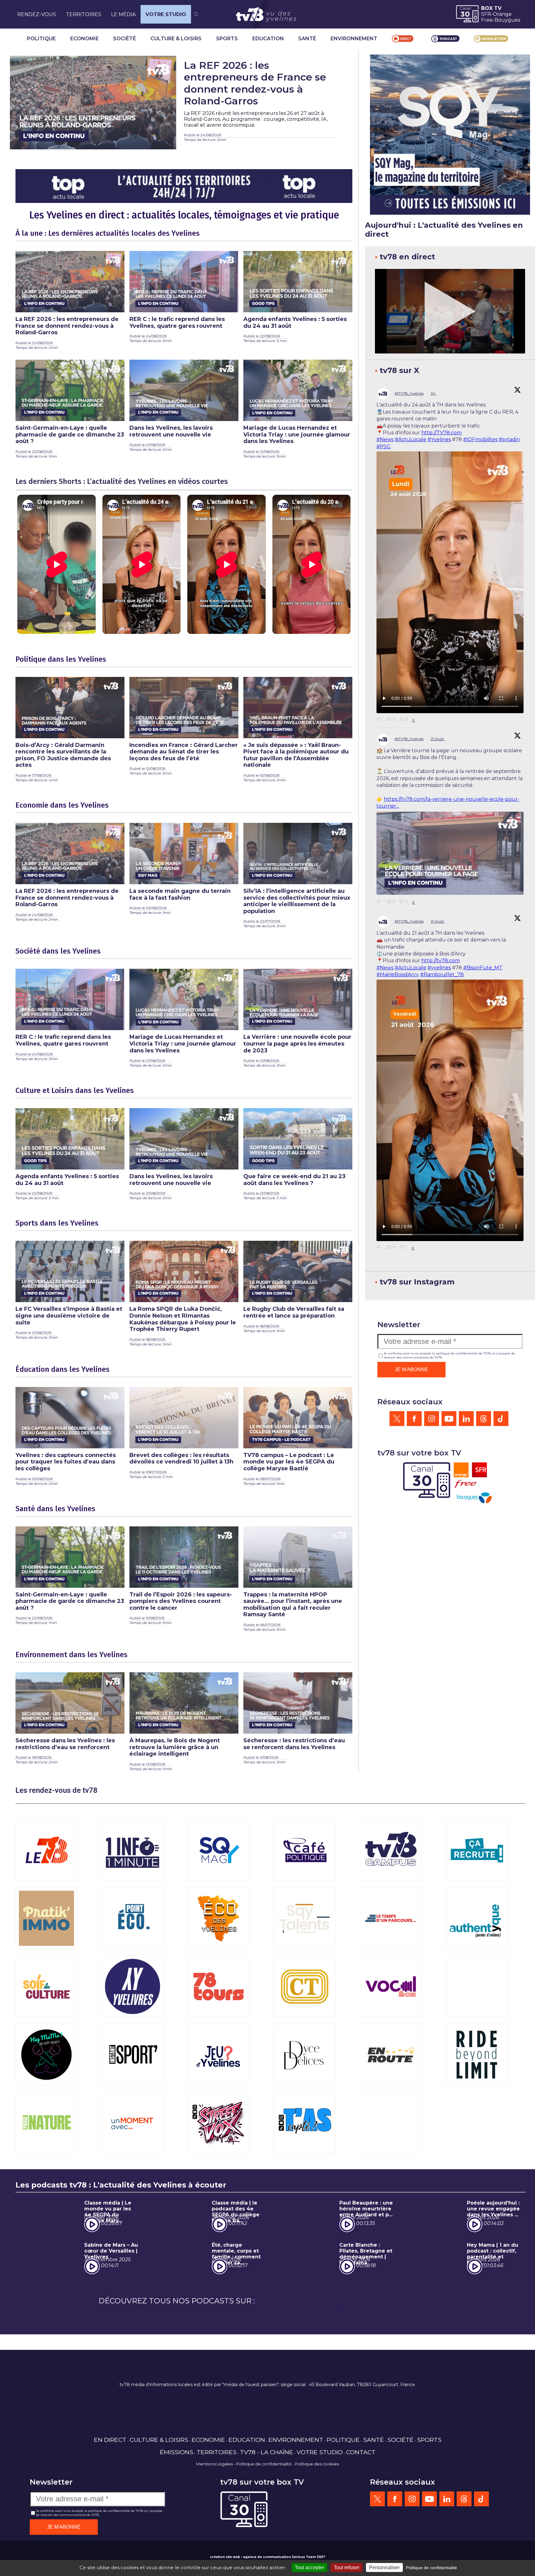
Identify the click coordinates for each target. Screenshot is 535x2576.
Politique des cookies (317, 2525)
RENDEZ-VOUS (37, 14)
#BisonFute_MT (483, 968)
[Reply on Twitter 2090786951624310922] (380, 902)
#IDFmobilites (480, 439)
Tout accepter (309, 2567)
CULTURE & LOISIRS (176, 39)
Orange (502, 14)
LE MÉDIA (123, 14)
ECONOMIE (85, 39)
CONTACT (361, 2513)
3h (433, 393)
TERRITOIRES (84, 14)
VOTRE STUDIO (166, 14)
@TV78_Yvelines (409, 393)
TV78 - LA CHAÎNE (267, 2513)
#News (385, 439)
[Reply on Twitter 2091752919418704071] (380, 720)
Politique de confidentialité (264, 2525)
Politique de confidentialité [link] (431, 2568)
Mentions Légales (214, 2525)
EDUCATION (268, 39)
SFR (486, 14)
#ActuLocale (411, 439)
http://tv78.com (441, 961)
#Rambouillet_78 (442, 974)
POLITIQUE (41, 39)
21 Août (438, 739)
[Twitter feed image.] (450, 853)
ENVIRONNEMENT (354, 39)
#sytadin (509, 439)
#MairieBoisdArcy (398, 974)
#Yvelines (439, 439)
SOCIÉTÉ (124, 39)
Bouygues (507, 20)
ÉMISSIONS (176, 2513)
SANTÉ (307, 39)
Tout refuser (347, 2567)
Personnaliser (384, 2567)
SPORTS (227, 39)
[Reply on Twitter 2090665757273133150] (380, 1248)
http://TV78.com (441, 433)
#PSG (384, 447)
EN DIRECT (110, 2500)
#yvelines (439, 968)
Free (487, 20)
